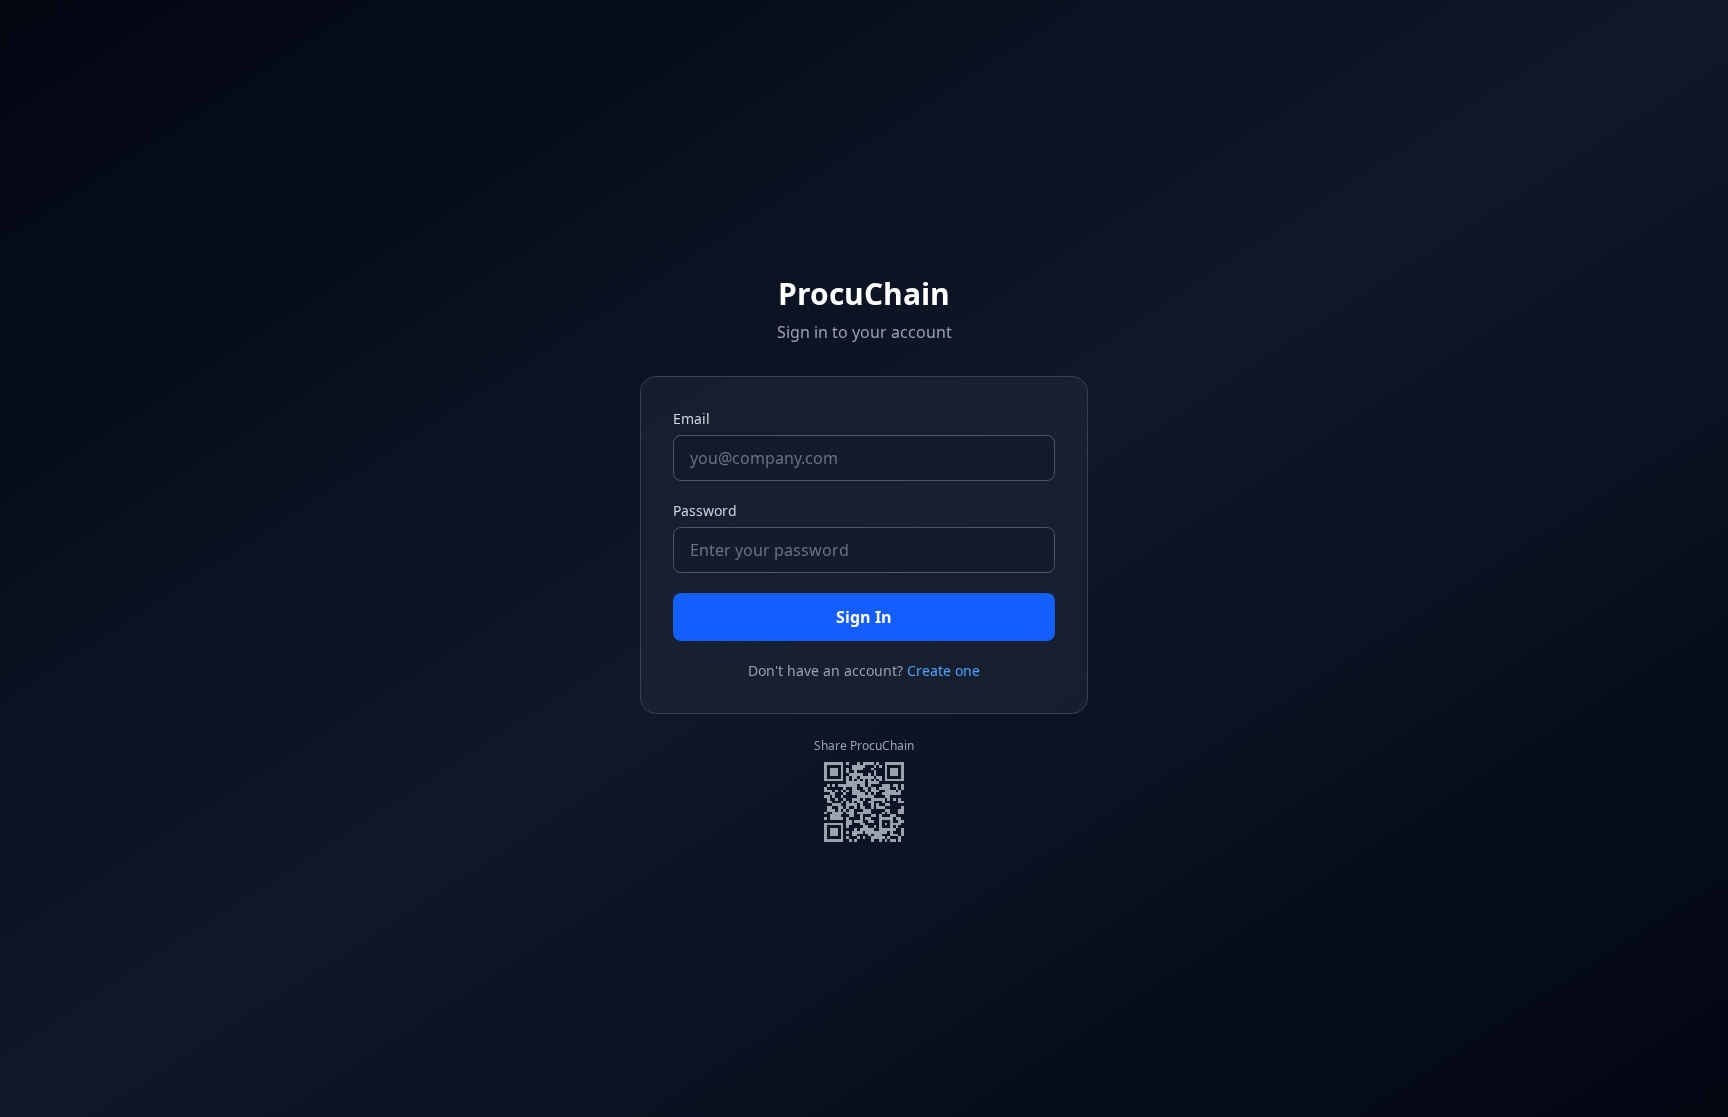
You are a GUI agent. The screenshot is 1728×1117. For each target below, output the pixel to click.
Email (691, 418)
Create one (943, 670)
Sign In (864, 617)
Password (705, 510)
